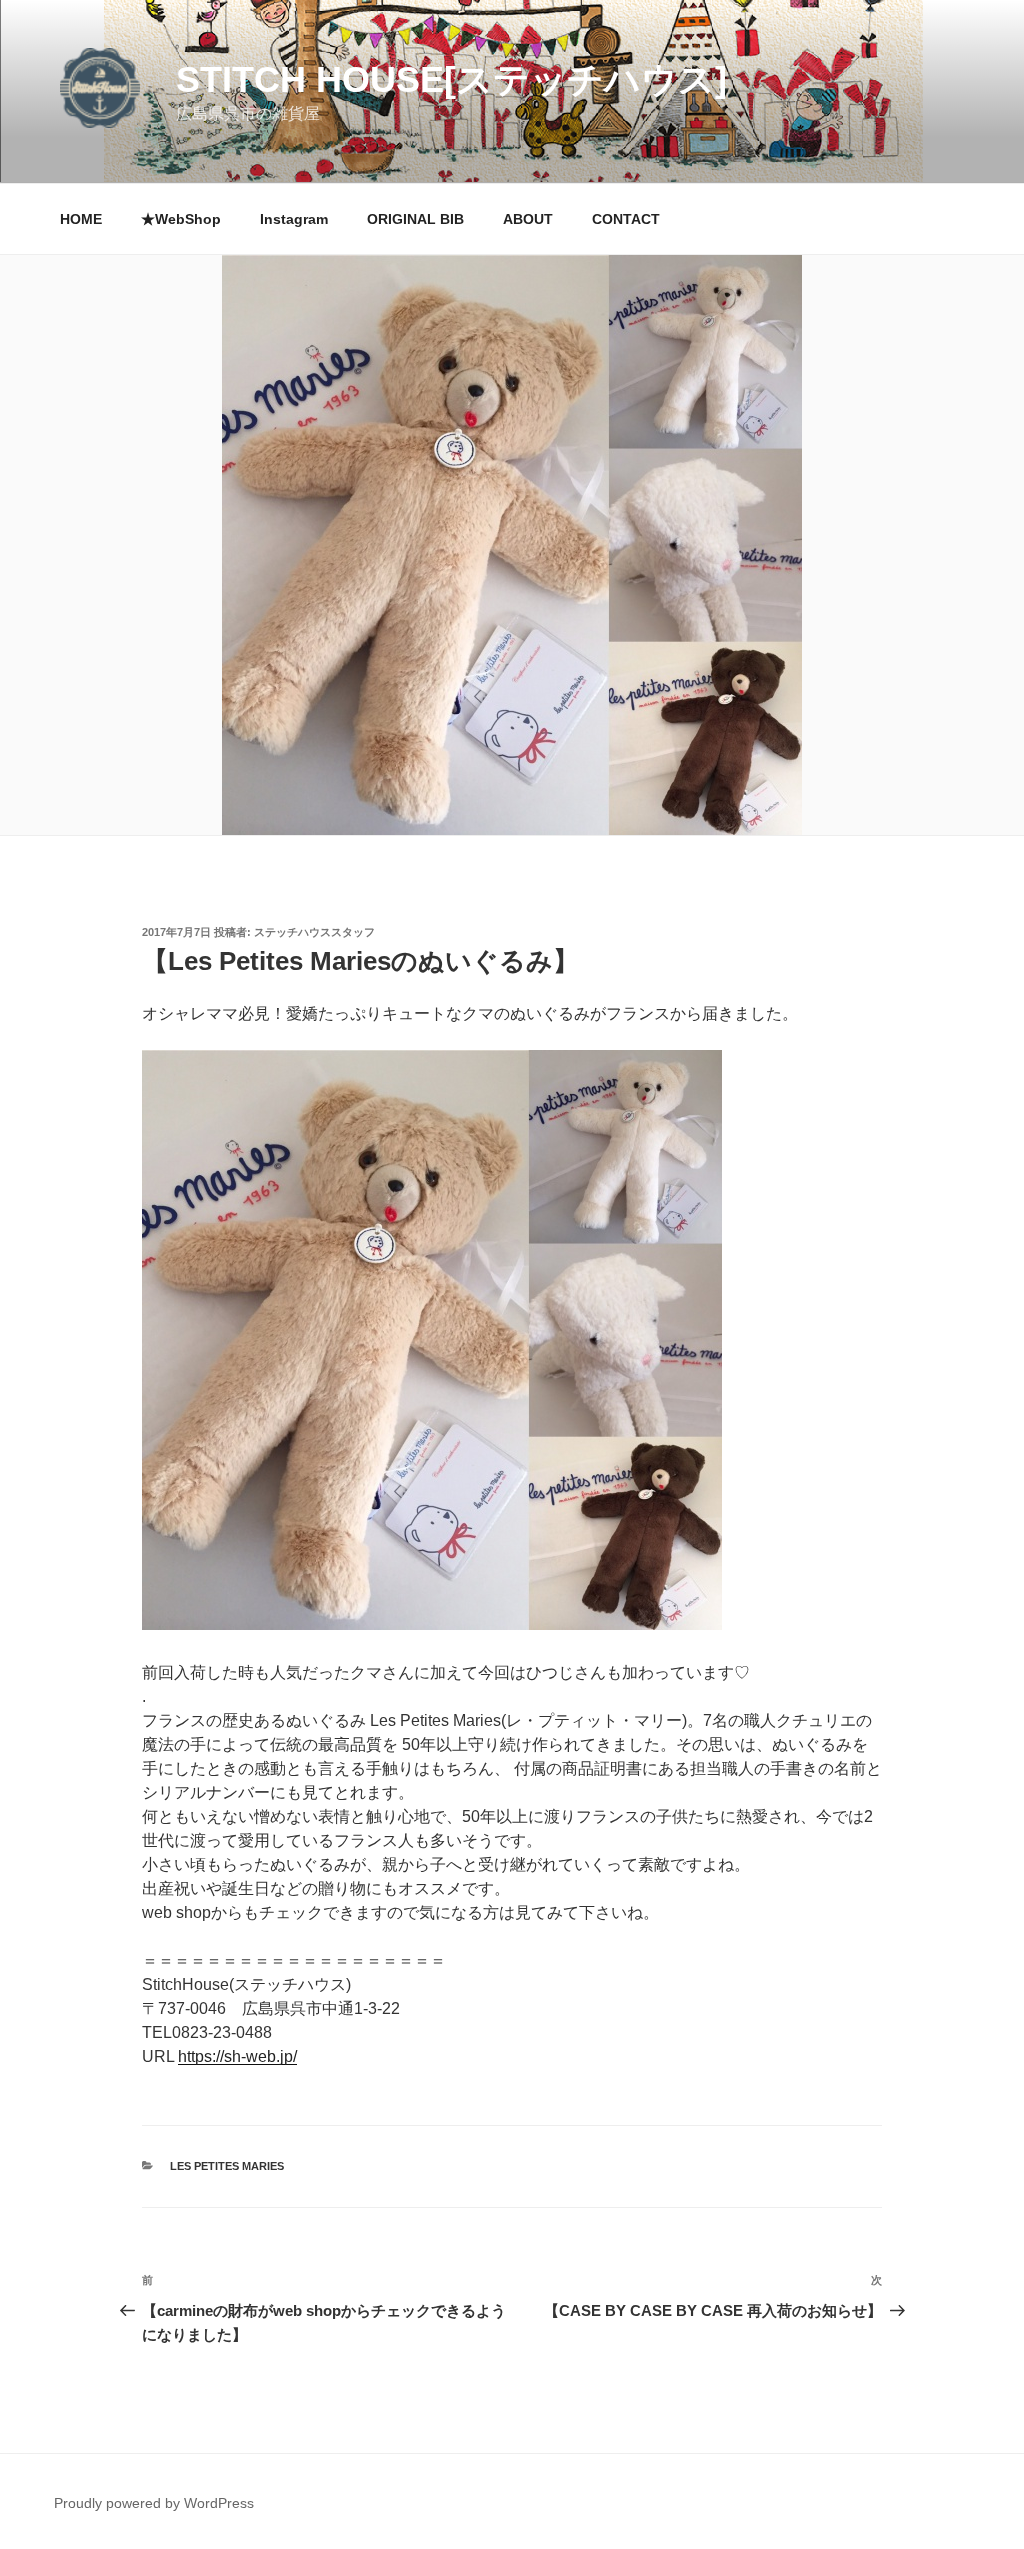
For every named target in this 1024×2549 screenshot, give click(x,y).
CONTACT (626, 219)
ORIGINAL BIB (415, 219)
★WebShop (181, 219)
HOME (81, 219)
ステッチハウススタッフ (314, 932)
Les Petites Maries (227, 2166)
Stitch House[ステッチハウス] (451, 79)
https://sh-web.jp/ (237, 2056)
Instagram (294, 219)
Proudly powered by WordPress (154, 2503)
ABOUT (528, 219)
